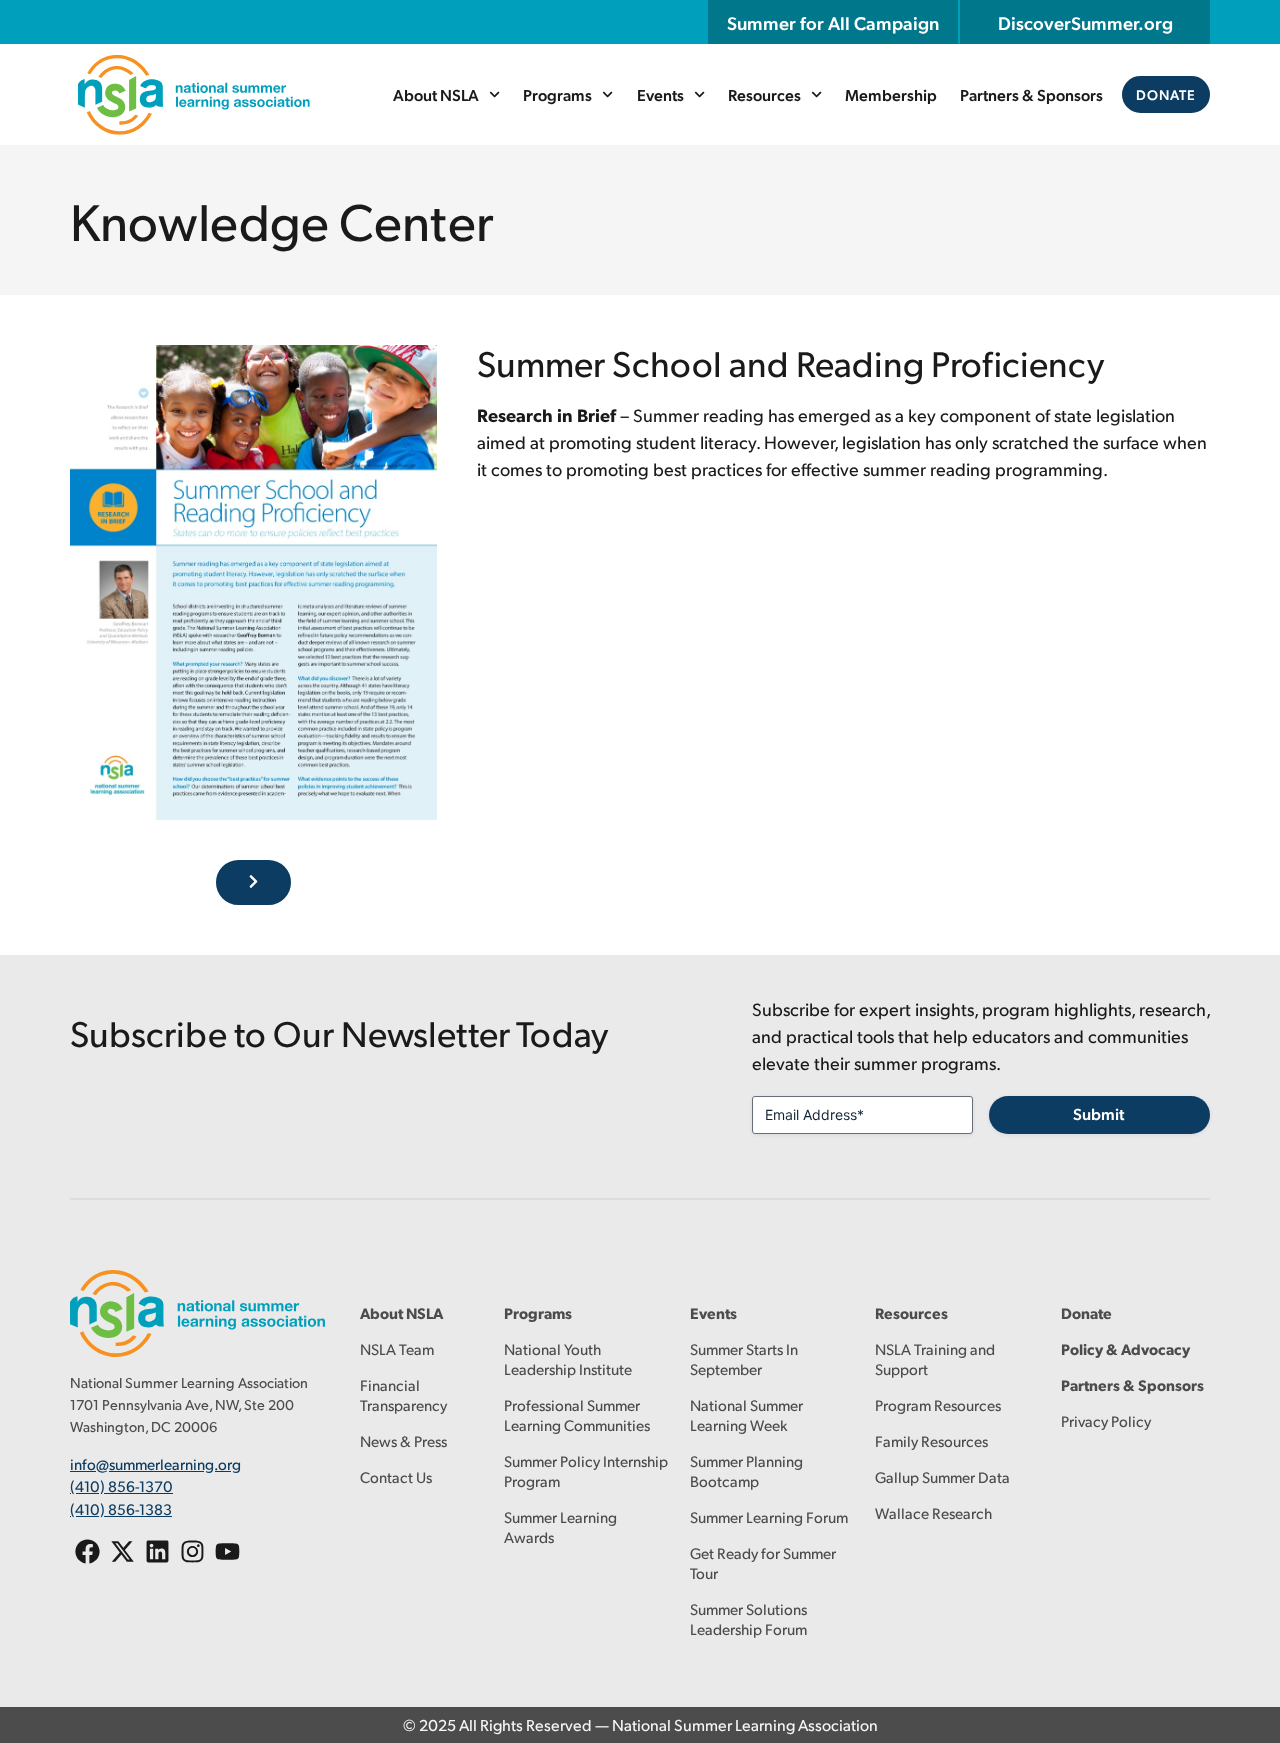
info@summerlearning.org (155, 1463)
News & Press (403, 1440)
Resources (764, 94)
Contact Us (396, 1476)
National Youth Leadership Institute (568, 1358)
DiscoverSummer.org (1085, 22)
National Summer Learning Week (746, 1414)
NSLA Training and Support (935, 1358)
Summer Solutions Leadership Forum (748, 1618)
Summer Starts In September (744, 1358)
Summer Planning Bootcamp (746, 1470)
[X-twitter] (122, 1551)
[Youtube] (227, 1551)
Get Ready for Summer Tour (763, 1562)
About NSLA (436, 94)
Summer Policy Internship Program (586, 1470)
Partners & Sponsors (1031, 94)
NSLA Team (397, 1348)
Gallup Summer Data (942, 1476)
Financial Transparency (403, 1394)
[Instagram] (192, 1551)
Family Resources (931, 1440)
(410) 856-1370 (121, 1485)
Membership (891, 94)
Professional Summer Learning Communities (577, 1414)
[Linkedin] (157, 1551)
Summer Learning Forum (769, 1516)
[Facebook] (87, 1551)
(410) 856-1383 (121, 1508)
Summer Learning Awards (560, 1526)
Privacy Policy (1106, 1420)
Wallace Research (933, 1512)
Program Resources (938, 1404)
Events (660, 94)
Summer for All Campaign (833, 22)
